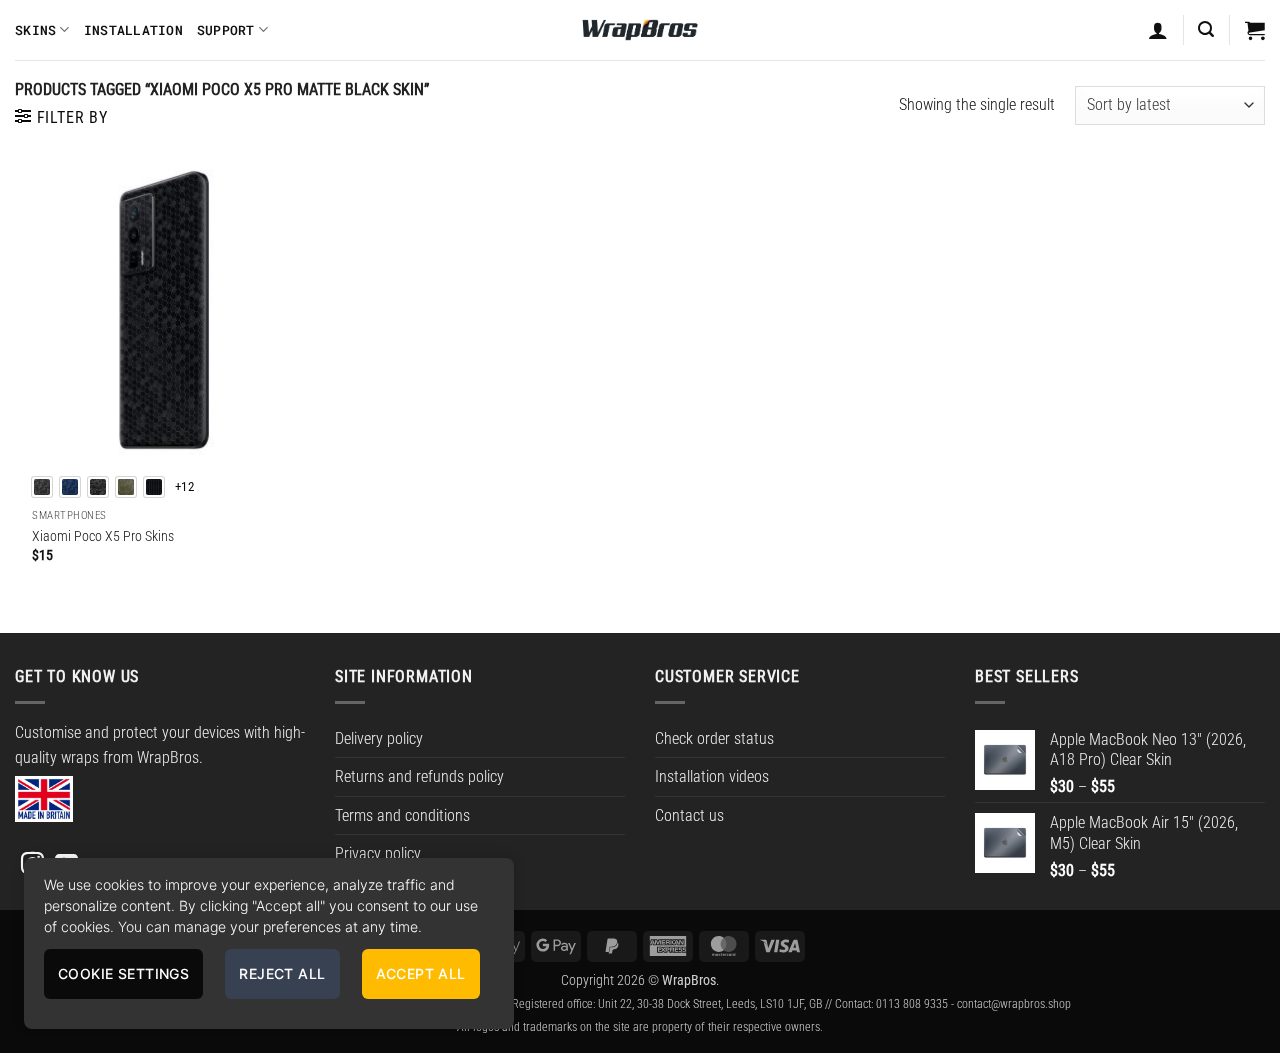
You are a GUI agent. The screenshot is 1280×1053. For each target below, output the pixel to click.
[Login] (1158, 30)
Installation (133, 30)
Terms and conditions (402, 815)
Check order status (714, 738)
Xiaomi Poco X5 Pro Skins (103, 536)
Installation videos (712, 776)
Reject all (282, 973)
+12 (184, 486)
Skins (35, 30)
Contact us (689, 815)
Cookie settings (123, 973)
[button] (1206, 29)
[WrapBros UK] (640, 30)
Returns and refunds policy (419, 776)
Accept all (421, 973)
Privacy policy (378, 853)
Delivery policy (379, 738)
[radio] (42, 487)
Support (226, 30)
